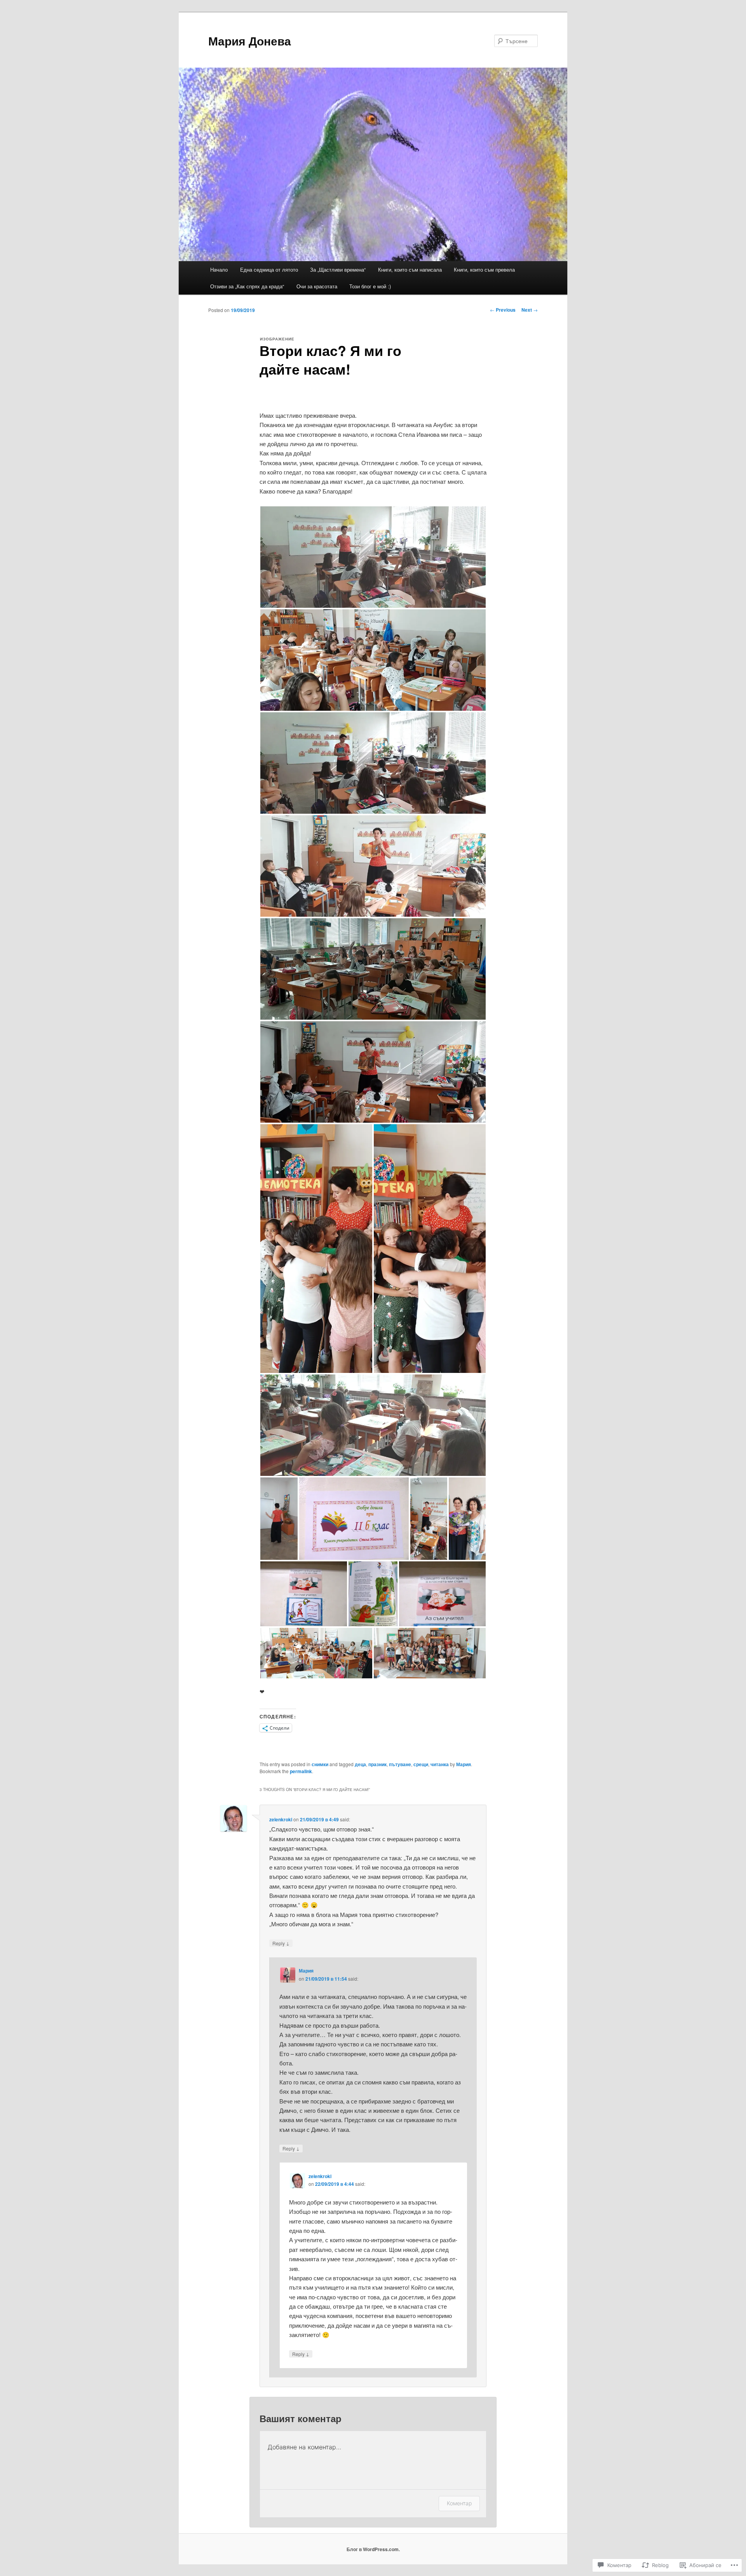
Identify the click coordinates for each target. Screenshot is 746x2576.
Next (530, 310)
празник (377, 1764)
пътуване (400, 1764)
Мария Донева (250, 41)
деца (360, 1764)
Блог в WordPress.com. (373, 2549)
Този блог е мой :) (370, 286)
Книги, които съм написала (410, 269)
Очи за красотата (317, 286)
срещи (421, 1764)
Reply (281, 1943)
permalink (301, 1771)
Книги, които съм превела (484, 269)
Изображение (277, 339)
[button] (373, 557)
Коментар (459, 2503)
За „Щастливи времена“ (338, 269)
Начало (219, 269)
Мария (464, 1764)
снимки (320, 1764)
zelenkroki (281, 1819)
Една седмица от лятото (269, 269)
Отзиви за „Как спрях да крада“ (247, 286)
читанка (440, 1764)
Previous (503, 310)
